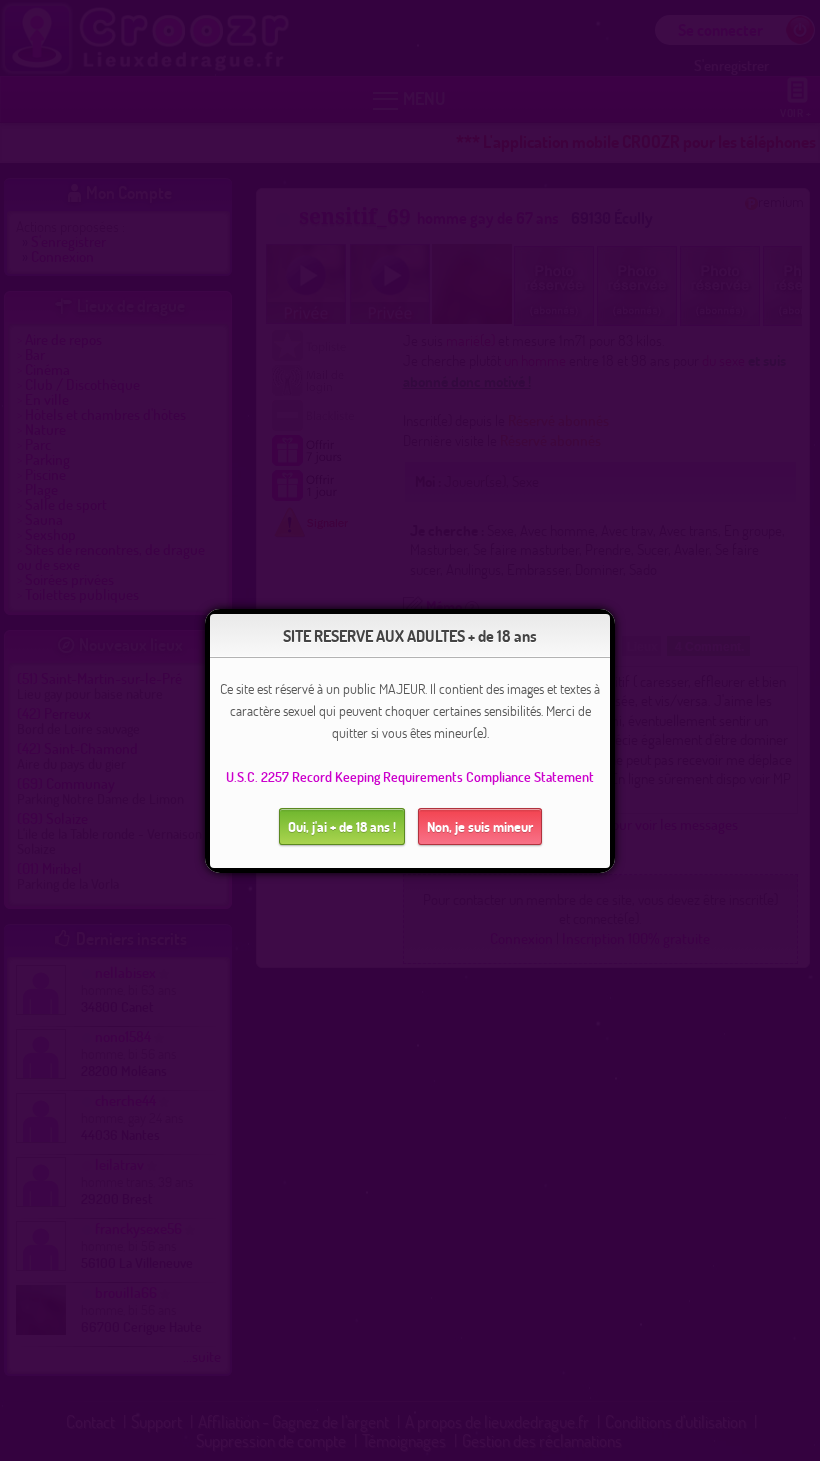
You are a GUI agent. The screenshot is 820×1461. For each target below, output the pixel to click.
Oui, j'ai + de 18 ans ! (342, 826)
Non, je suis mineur (480, 826)
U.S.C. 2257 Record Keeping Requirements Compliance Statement (410, 776)
